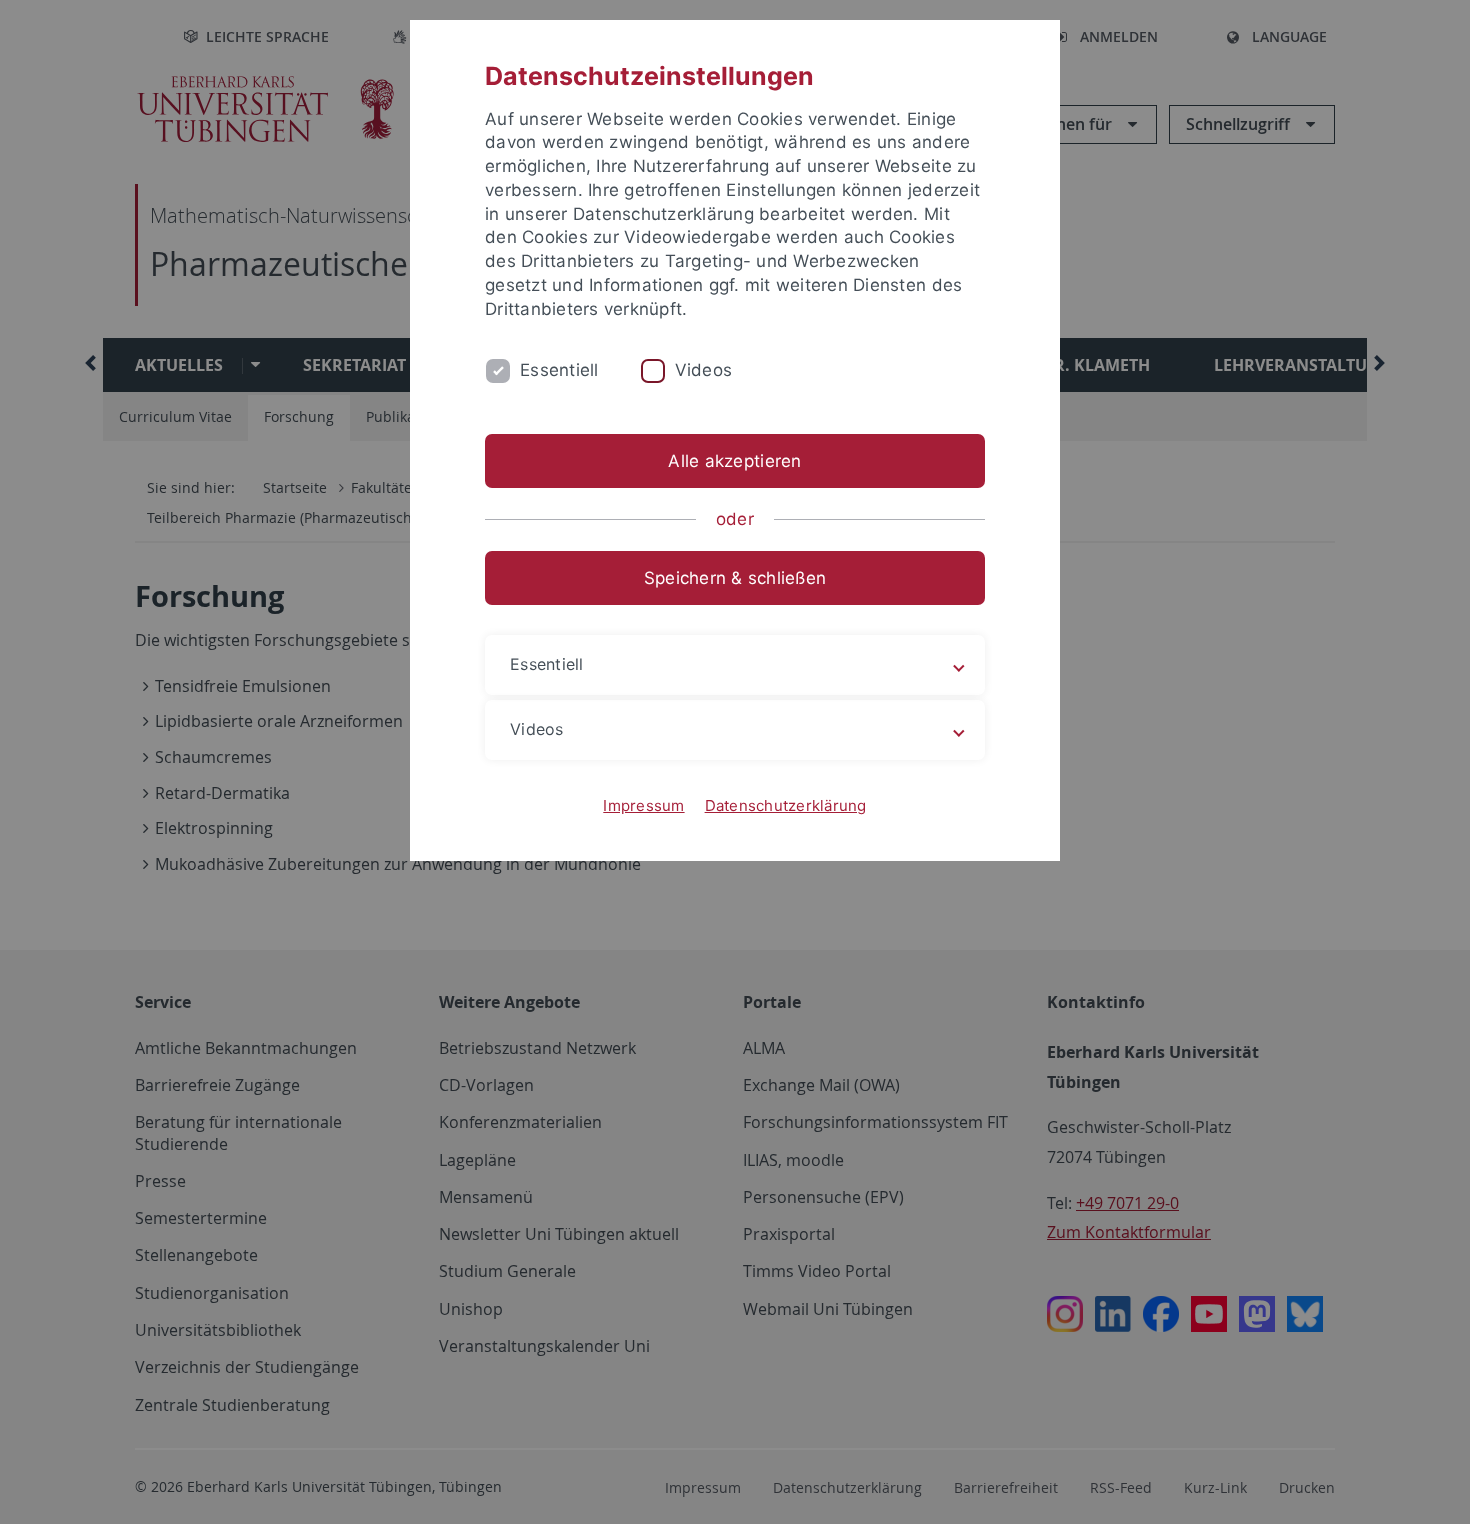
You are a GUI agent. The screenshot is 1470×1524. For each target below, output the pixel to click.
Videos (704, 370)
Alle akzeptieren (734, 461)
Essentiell (559, 370)
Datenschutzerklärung (786, 805)
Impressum (643, 805)
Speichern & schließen (735, 578)
